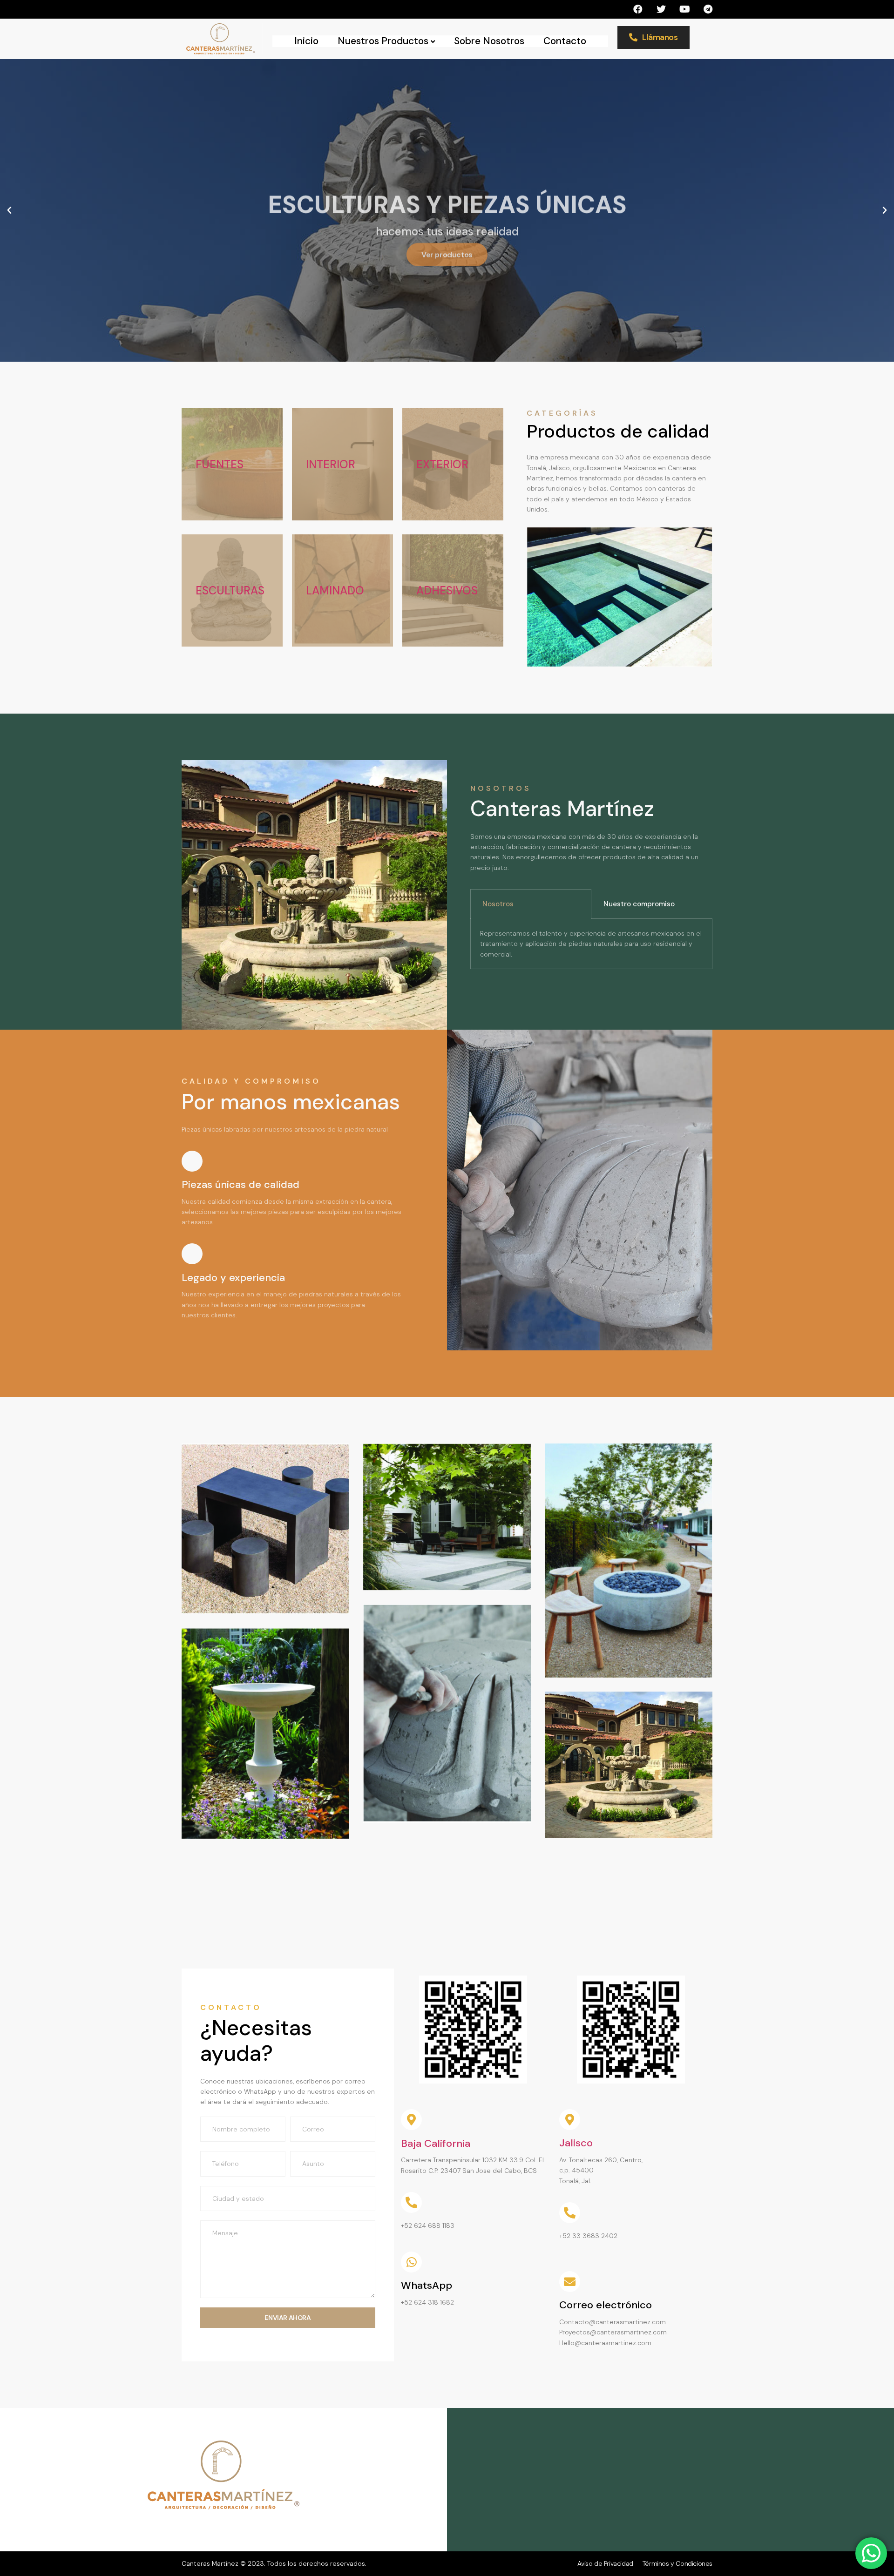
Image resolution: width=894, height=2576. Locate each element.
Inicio (306, 41)
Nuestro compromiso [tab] (639, 904)
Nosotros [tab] (498, 904)
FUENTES (220, 464)
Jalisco (576, 2143)
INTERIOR (331, 464)
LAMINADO (335, 590)
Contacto (565, 41)
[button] (9, 210)
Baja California (436, 2143)
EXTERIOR (442, 464)
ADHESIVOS (447, 590)
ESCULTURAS (230, 590)
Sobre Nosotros (489, 41)
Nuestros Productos (383, 41)
